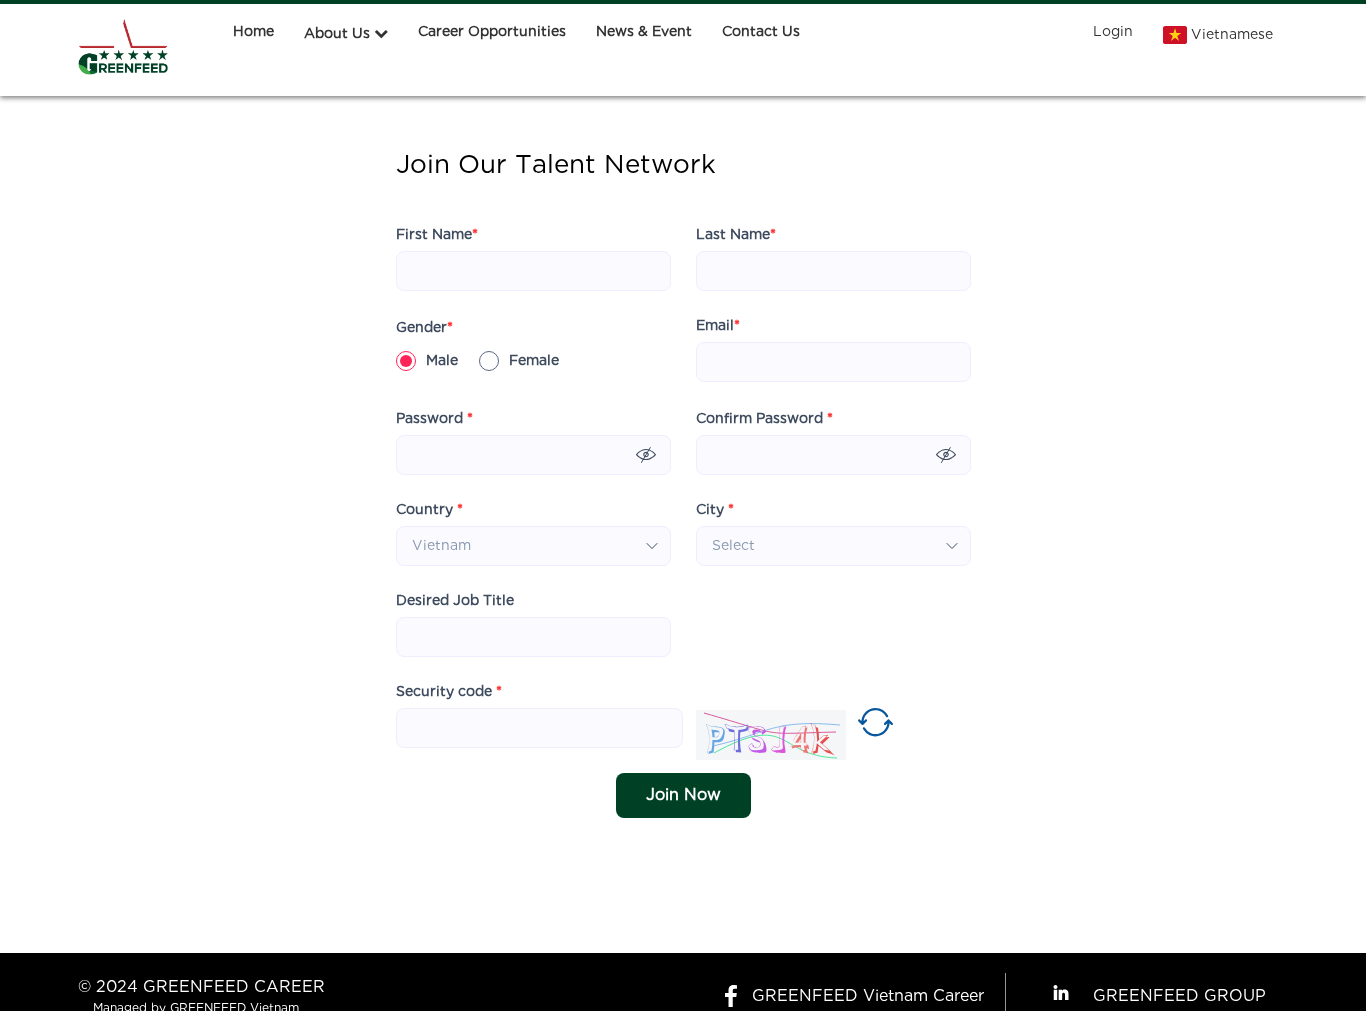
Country (429, 510)
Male (442, 361)
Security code (449, 692)
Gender (424, 328)
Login (1113, 32)
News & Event (644, 32)
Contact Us (761, 32)
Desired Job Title (455, 601)
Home (253, 32)
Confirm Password (764, 419)
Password (434, 419)
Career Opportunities (492, 32)
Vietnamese (1232, 35)
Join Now (683, 795)
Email (718, 326)
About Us (337, 34)
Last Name (736, 235)
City (715, 510)
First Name (437, 235)
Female (534, 361)
